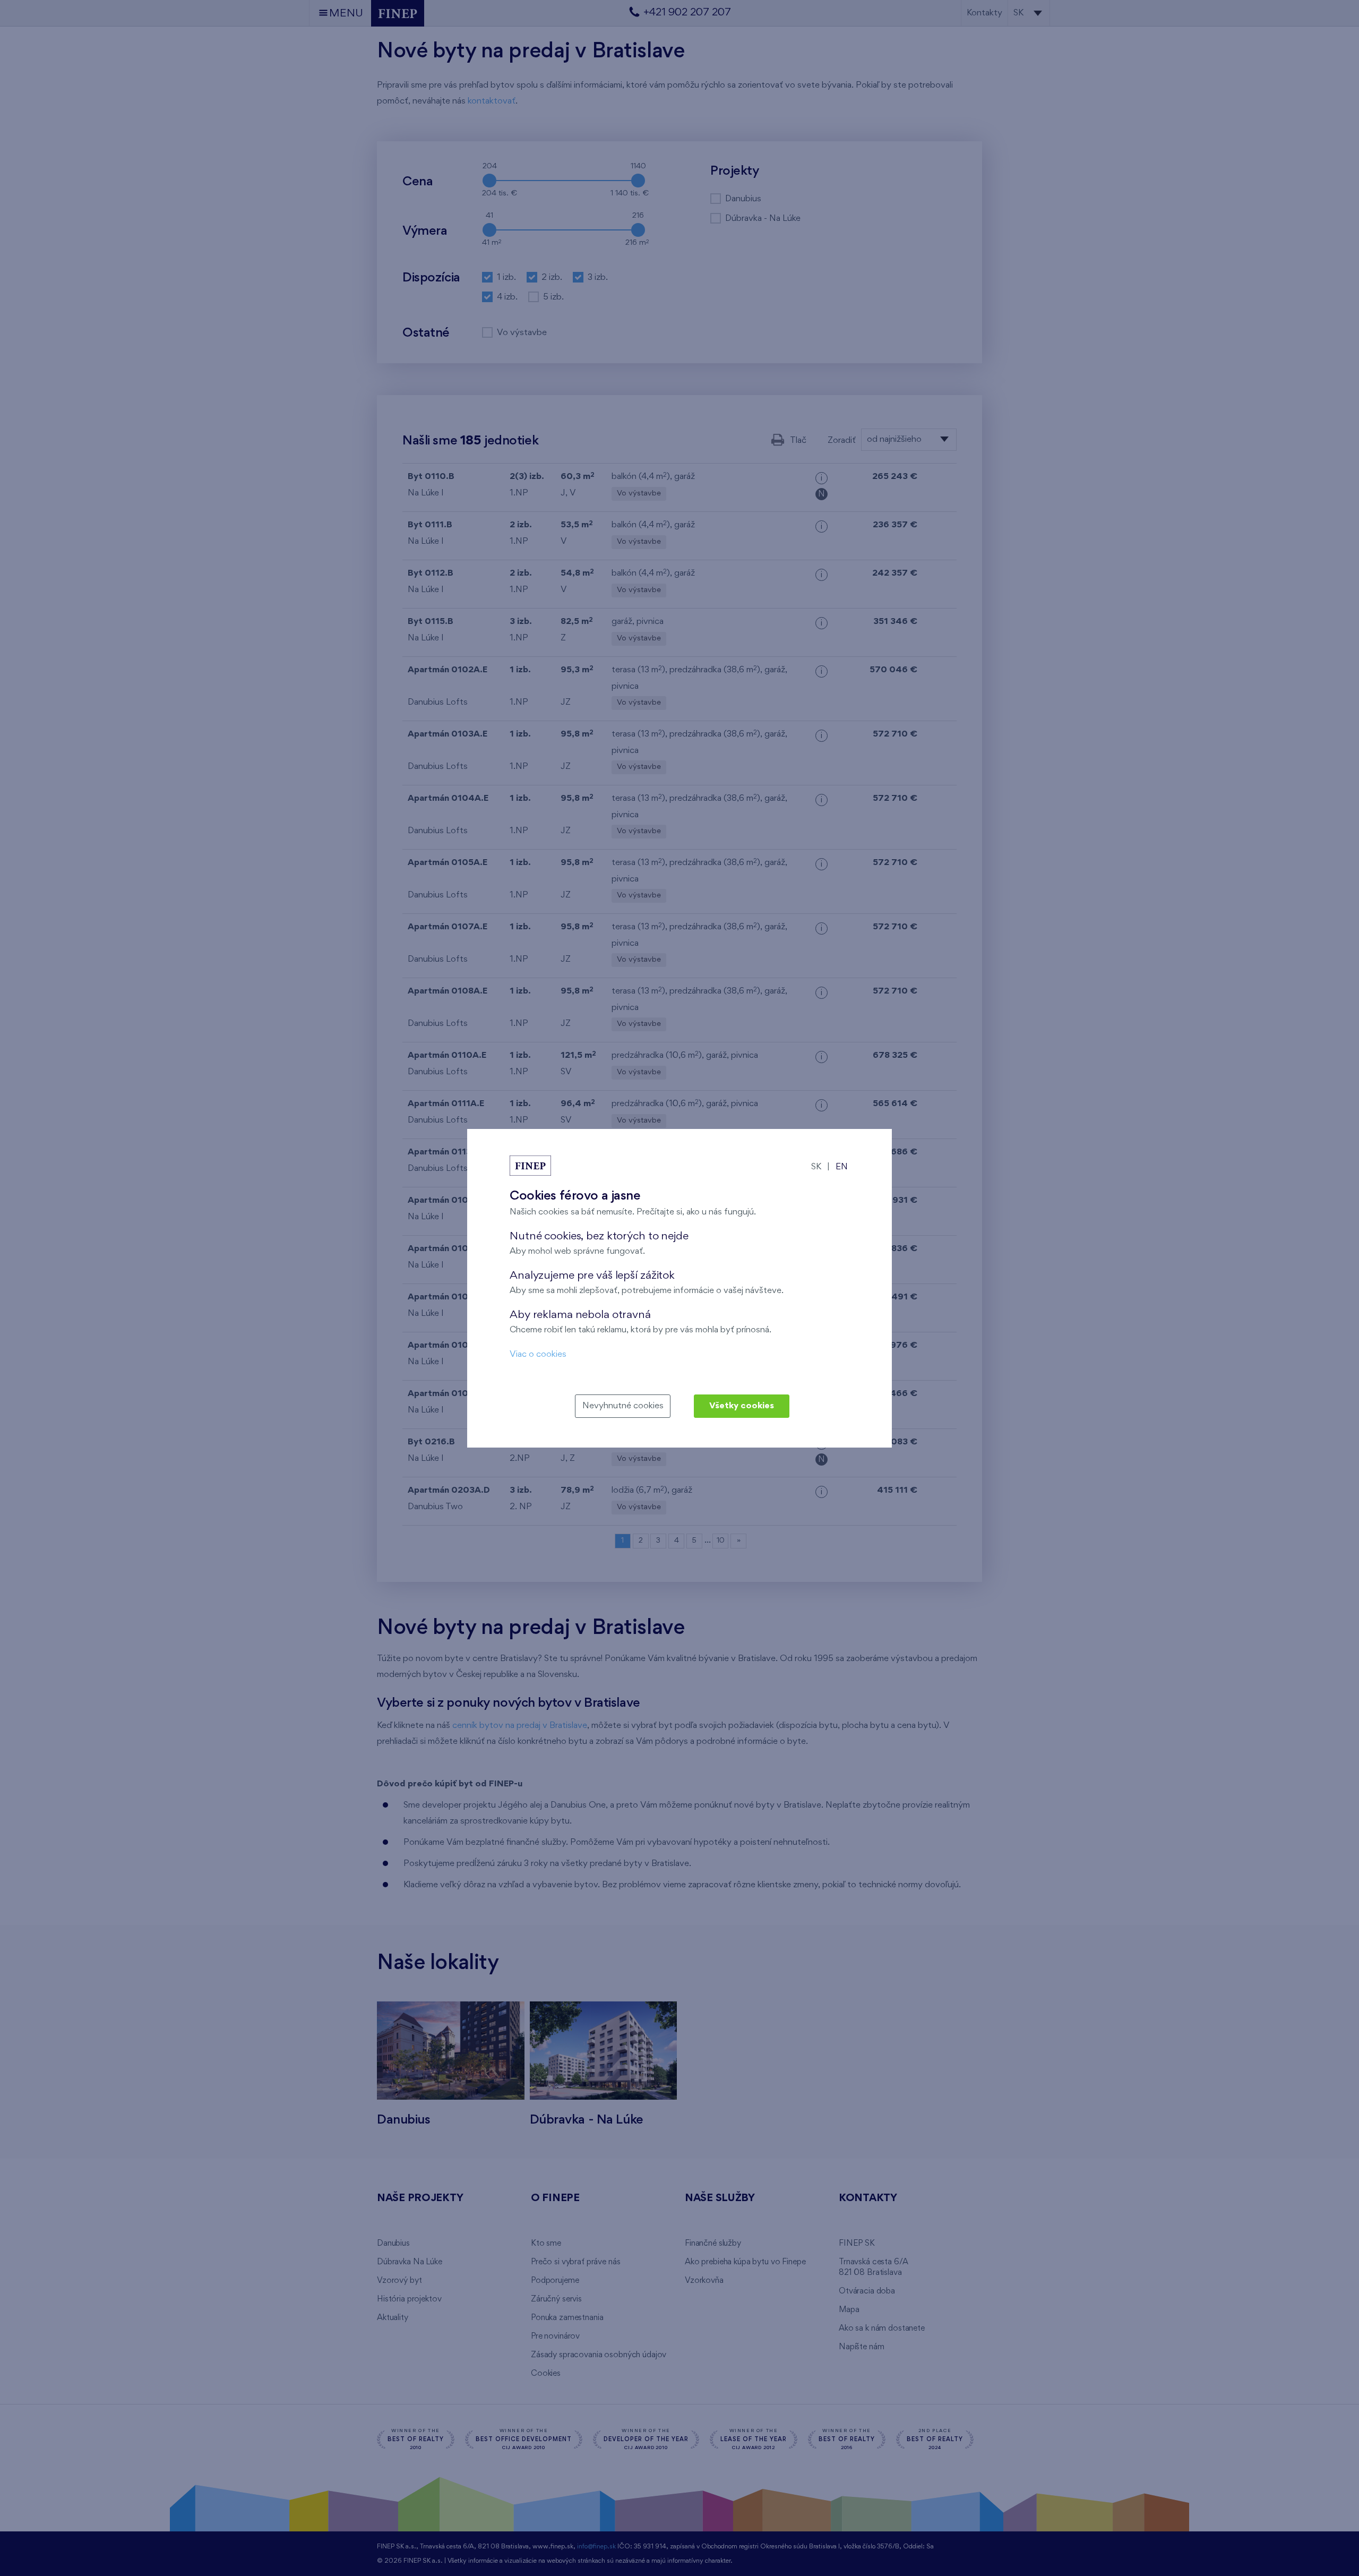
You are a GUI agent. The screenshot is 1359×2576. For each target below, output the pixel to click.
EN (842, 1167)
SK (816, 1167)
